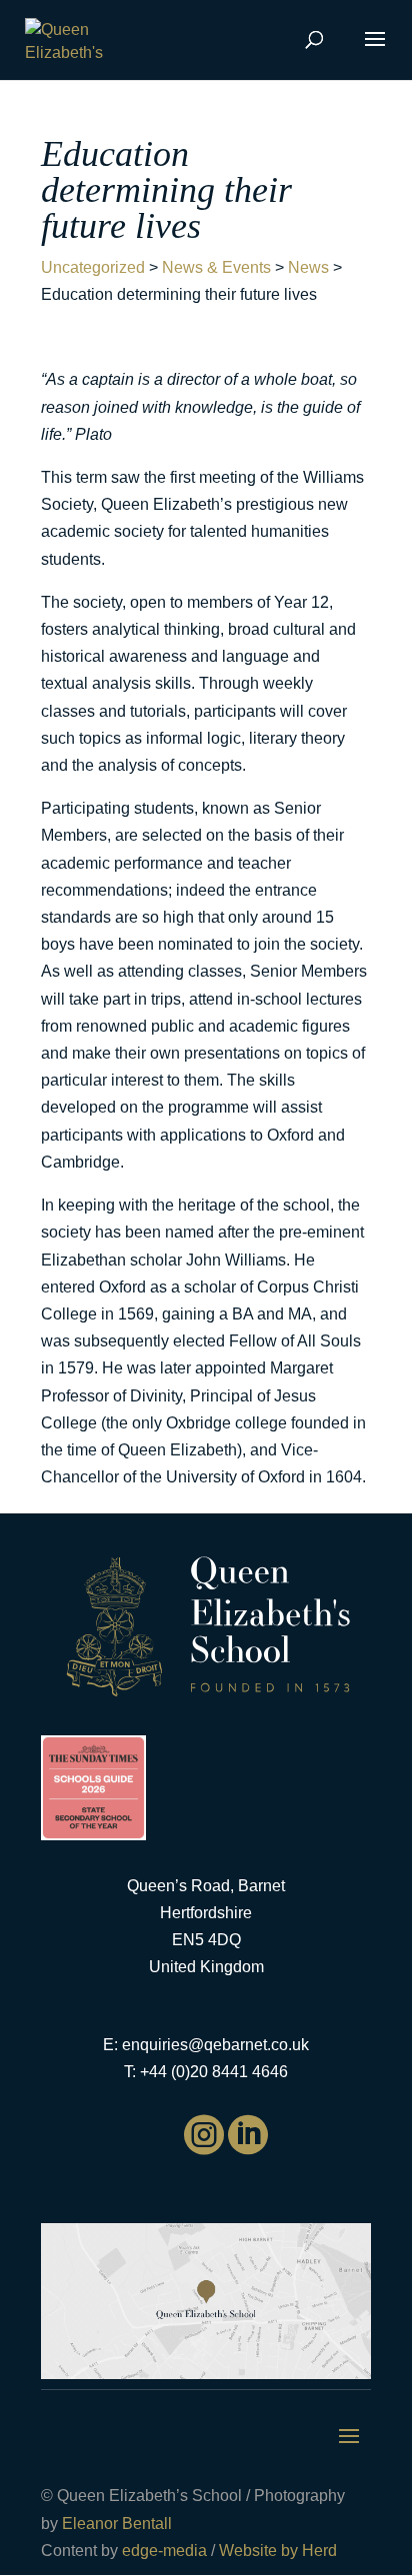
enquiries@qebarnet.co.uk (215, 2045)
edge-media (164, 2551)
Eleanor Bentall (117, 2524)
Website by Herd (278, 2551)
